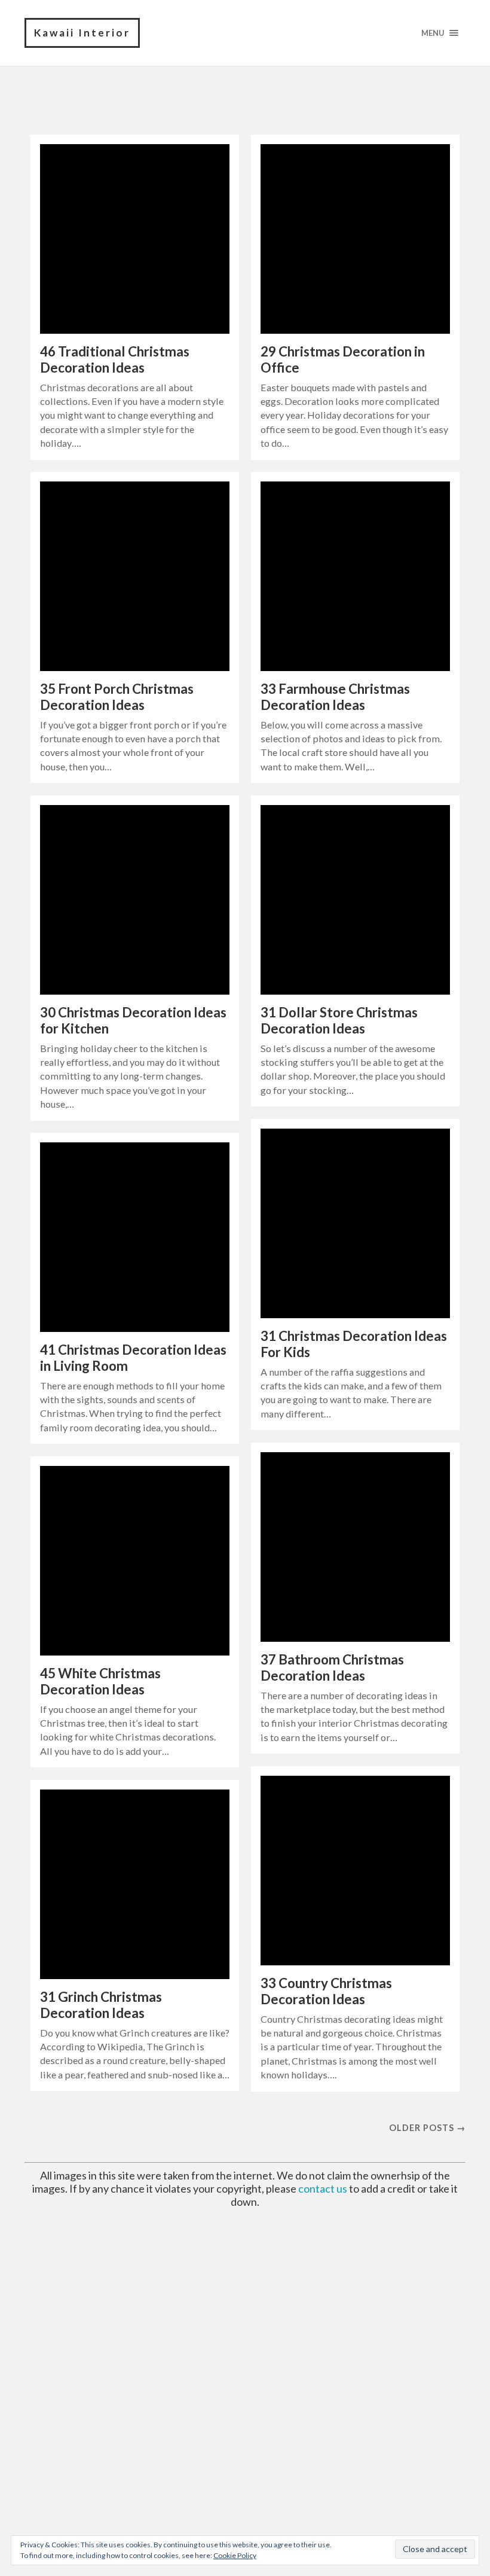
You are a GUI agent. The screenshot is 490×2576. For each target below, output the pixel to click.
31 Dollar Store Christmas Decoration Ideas (339, 1020)
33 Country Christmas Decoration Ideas (326, 1991)
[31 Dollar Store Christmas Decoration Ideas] (355, 900)
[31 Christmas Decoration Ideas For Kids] (355, 1223)
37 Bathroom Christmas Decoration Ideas (332, 1667)
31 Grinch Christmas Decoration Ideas (101, 2005)
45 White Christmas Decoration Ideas (100, 1681)
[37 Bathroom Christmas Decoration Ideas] (355, 1547)
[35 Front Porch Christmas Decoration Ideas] (135, 576)
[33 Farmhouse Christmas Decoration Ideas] (355, 576)
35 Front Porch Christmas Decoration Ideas (117, 697)
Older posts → (427, 2128)
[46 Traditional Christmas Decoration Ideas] (135, 239)
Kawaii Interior (82, 33)
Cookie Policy (235, 2555)
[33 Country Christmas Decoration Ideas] (355, 1871)
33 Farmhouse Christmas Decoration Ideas (335, 697)
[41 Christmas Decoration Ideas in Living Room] (135, 1237)
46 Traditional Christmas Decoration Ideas (115, 359)
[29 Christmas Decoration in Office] (355, 239)
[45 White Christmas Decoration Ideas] (135, 1561)
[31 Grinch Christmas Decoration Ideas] (135, 1884)
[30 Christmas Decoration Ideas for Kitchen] (135, 900)
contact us (323, 2188)
